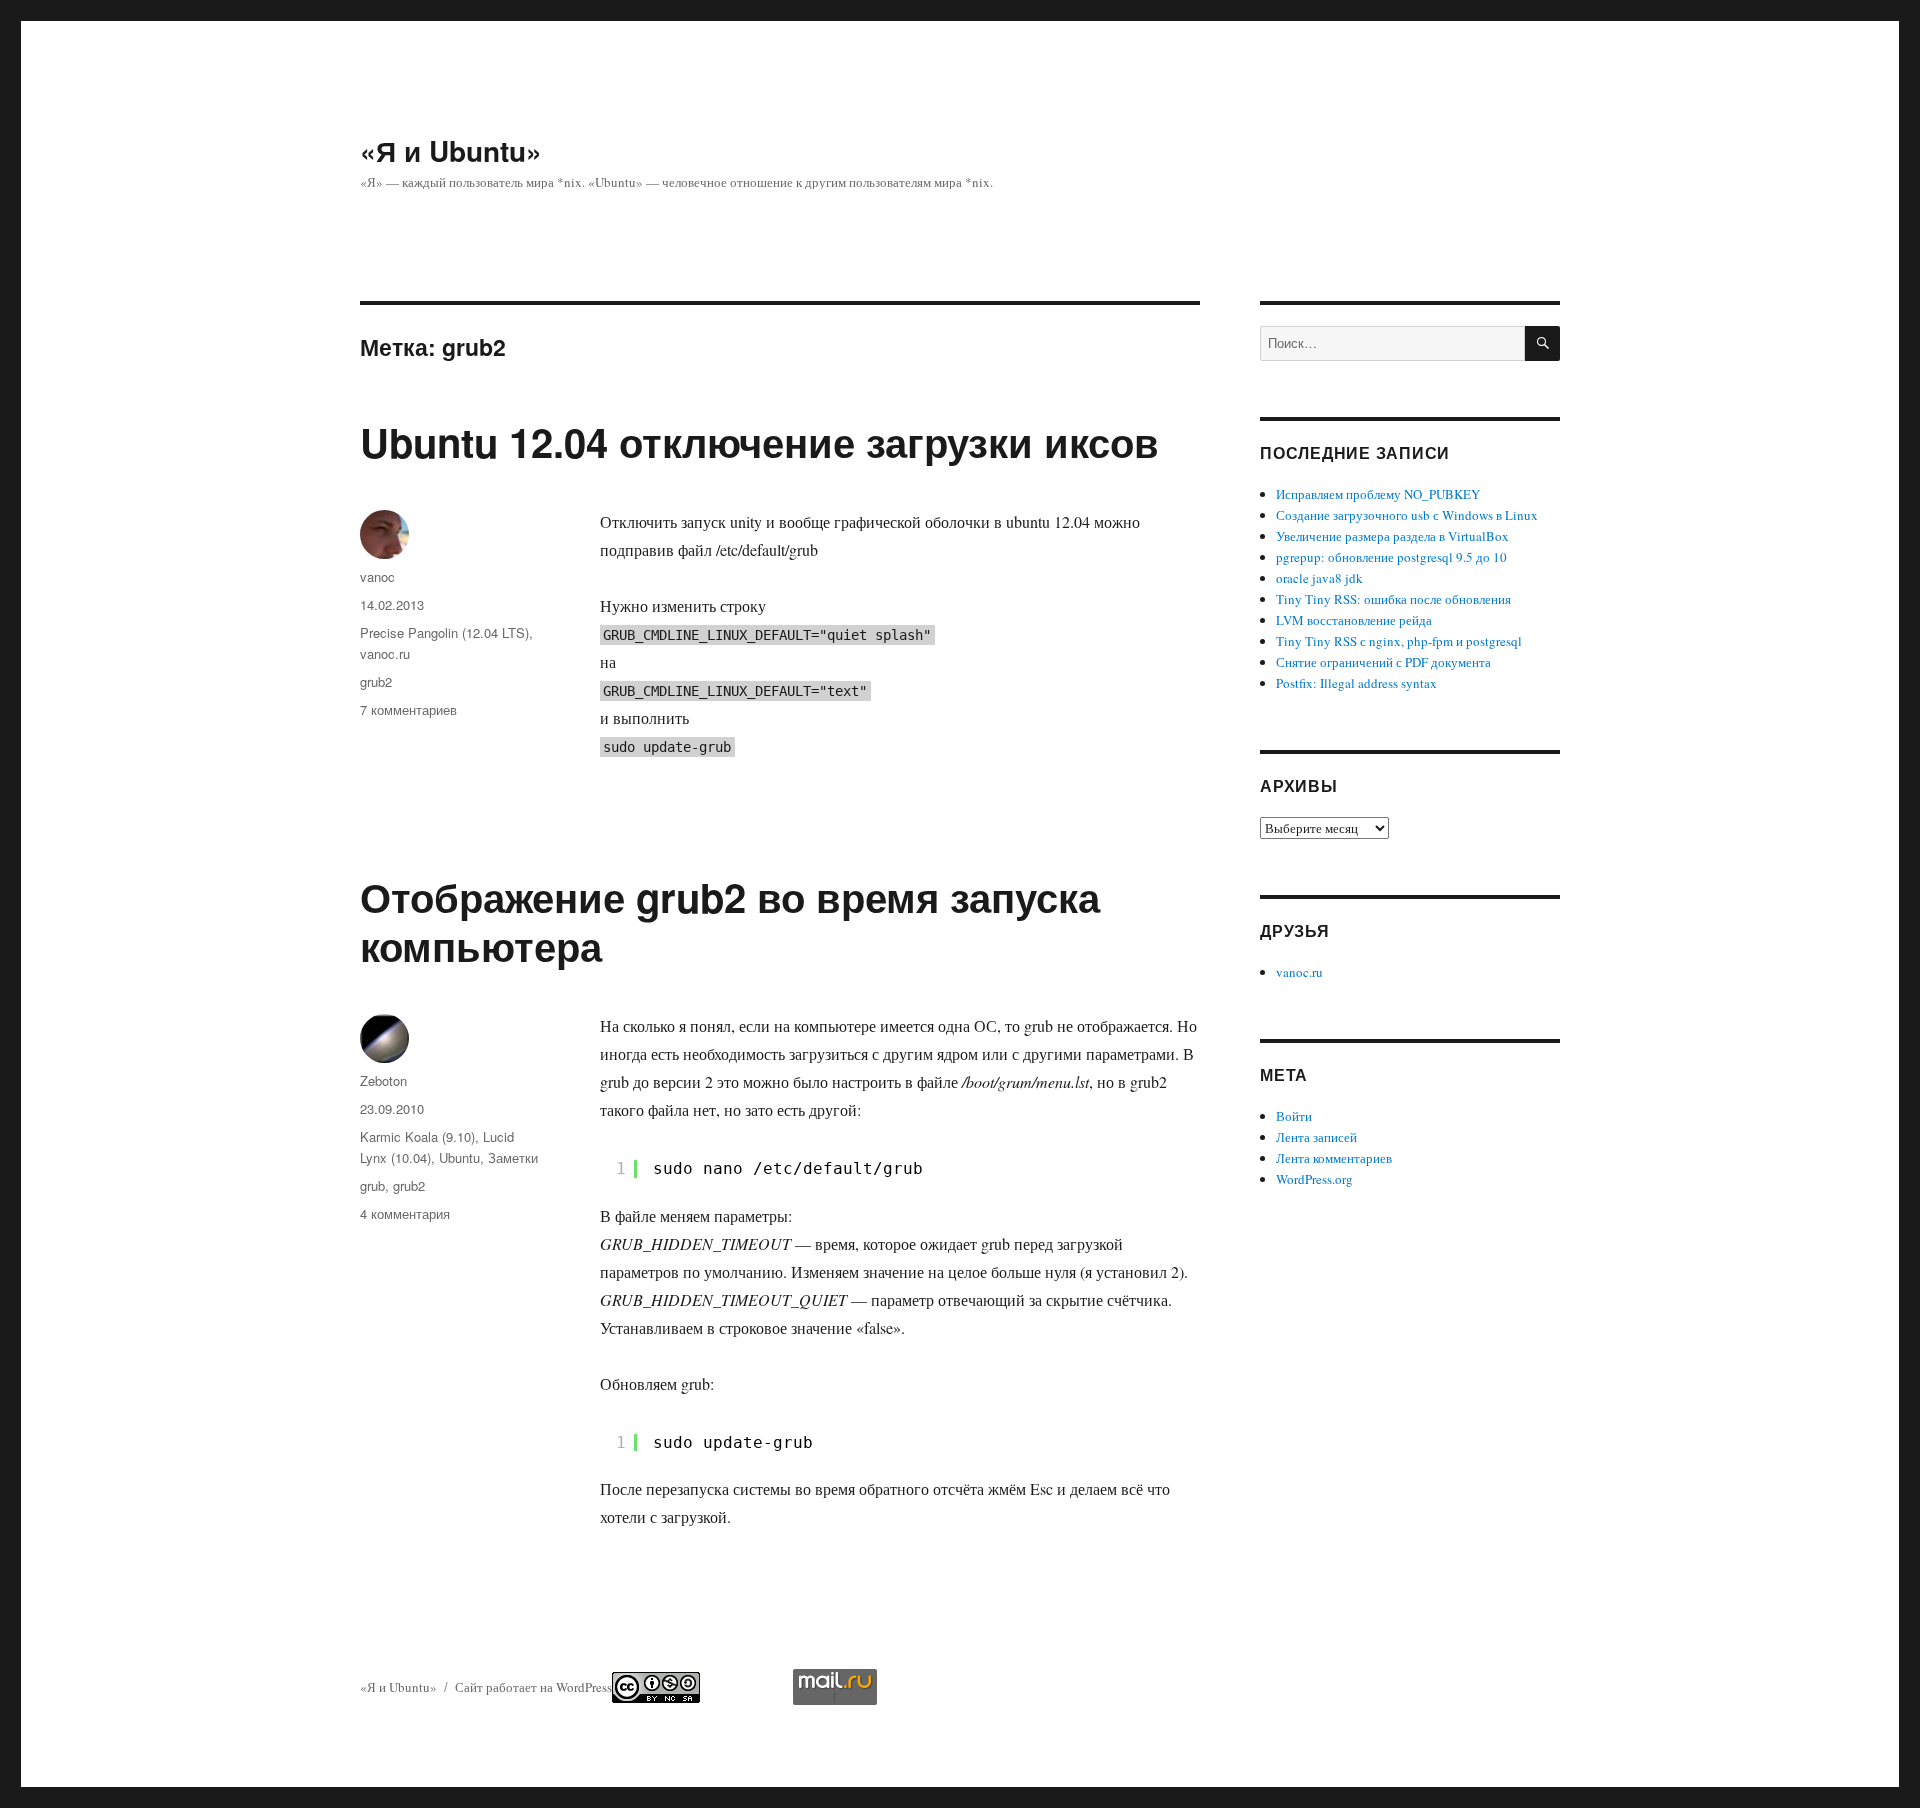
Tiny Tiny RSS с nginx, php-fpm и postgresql (1399, 641)
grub (372, 1185)
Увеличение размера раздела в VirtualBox (1392, 536)
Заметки (513, 1157)
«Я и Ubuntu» (451, 150)
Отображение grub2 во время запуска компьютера (730, 921)
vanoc (377, 576)
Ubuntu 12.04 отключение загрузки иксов (759, 441)
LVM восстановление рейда (1354, 620)
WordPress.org (1314, 1179)
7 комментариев (408, 709)
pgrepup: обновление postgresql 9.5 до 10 (1391, 557)
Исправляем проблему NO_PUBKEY (1378, 494)
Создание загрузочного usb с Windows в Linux (1407, 515)
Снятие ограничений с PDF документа (1383, 662)
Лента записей (1316, 1137)
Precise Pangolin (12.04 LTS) (444, 632)
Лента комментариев (1334, 1158)
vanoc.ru (385, 653)
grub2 (376, 681)
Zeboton (383, 1080)
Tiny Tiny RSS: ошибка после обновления (1393, 599)
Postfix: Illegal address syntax (1356, 683)
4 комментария (405, 1213)
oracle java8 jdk (1319, 578)
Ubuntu (459, 1157)
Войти (1294, 1116)
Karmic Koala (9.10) (417, 1136)
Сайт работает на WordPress (533, 1687)
